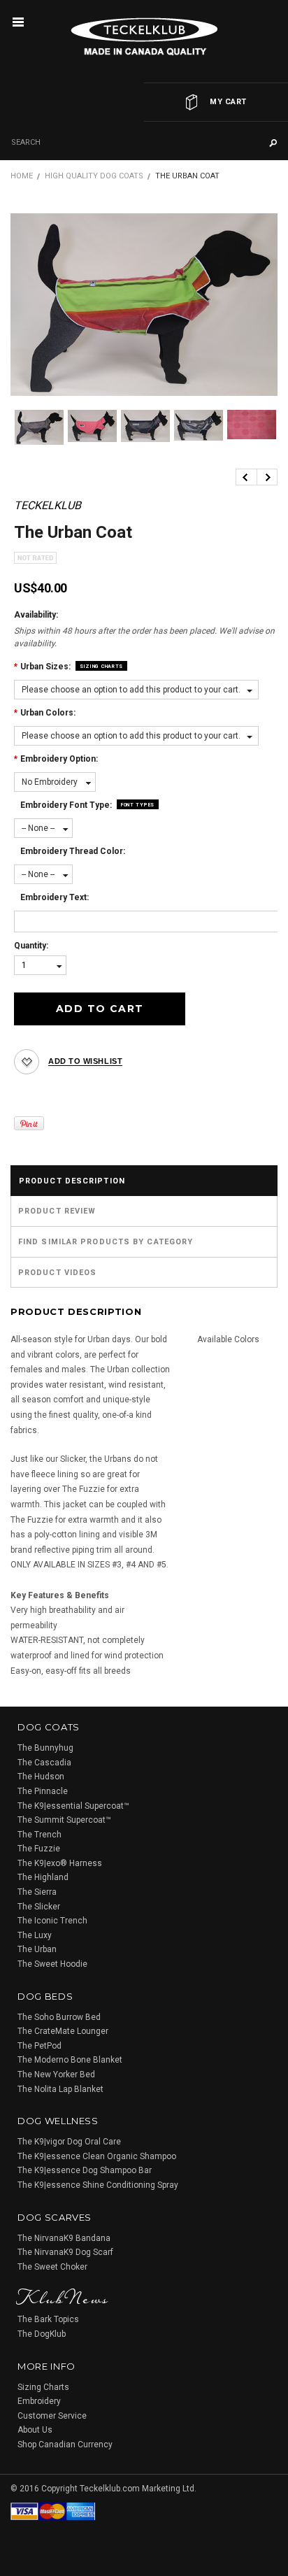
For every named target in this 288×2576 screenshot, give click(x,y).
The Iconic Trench (52, 1921)
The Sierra (37, 1892)
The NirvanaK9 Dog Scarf (65, 2252)
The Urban (37, 1949)
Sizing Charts (101, 667)
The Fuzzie (39, 1849)
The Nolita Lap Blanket (60, 2089)
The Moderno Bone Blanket (70, 2060)
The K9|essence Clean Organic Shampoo (97, 2156)
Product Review (57, 1211)
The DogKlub (42, 2334)
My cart (228, 102)
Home (22, 176)
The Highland (43, 1877)
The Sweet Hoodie (52, 1964)
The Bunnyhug (45, 1748)
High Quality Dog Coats (94, 176)
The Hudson (41, 1777)
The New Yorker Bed (56, 2075)
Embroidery (39, 2401)
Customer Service (52, 2416)
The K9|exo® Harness (60, 1863)
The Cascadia (44, 1763)
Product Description (72, 1181)
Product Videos (57, 1273)
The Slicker (39, 1907)
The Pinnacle (43, 1791)
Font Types (138, 805)
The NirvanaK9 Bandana (64, 2238)
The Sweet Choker (52, 2267)
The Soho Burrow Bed (59, 2017)
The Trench (39, 1835)
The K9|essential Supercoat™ (73, 1806)
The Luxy (35, 1935)
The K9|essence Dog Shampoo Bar (85, 2170)
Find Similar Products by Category (106, 1242)
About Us (35, 2430)
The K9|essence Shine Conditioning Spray (98, 2185)
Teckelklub (48, 505)
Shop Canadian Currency (65, 2445)
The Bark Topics (48, 2319)
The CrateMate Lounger (63, 2031)
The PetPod (39, 2046)
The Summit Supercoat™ (64, 1820)
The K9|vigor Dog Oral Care (69, 2142)
